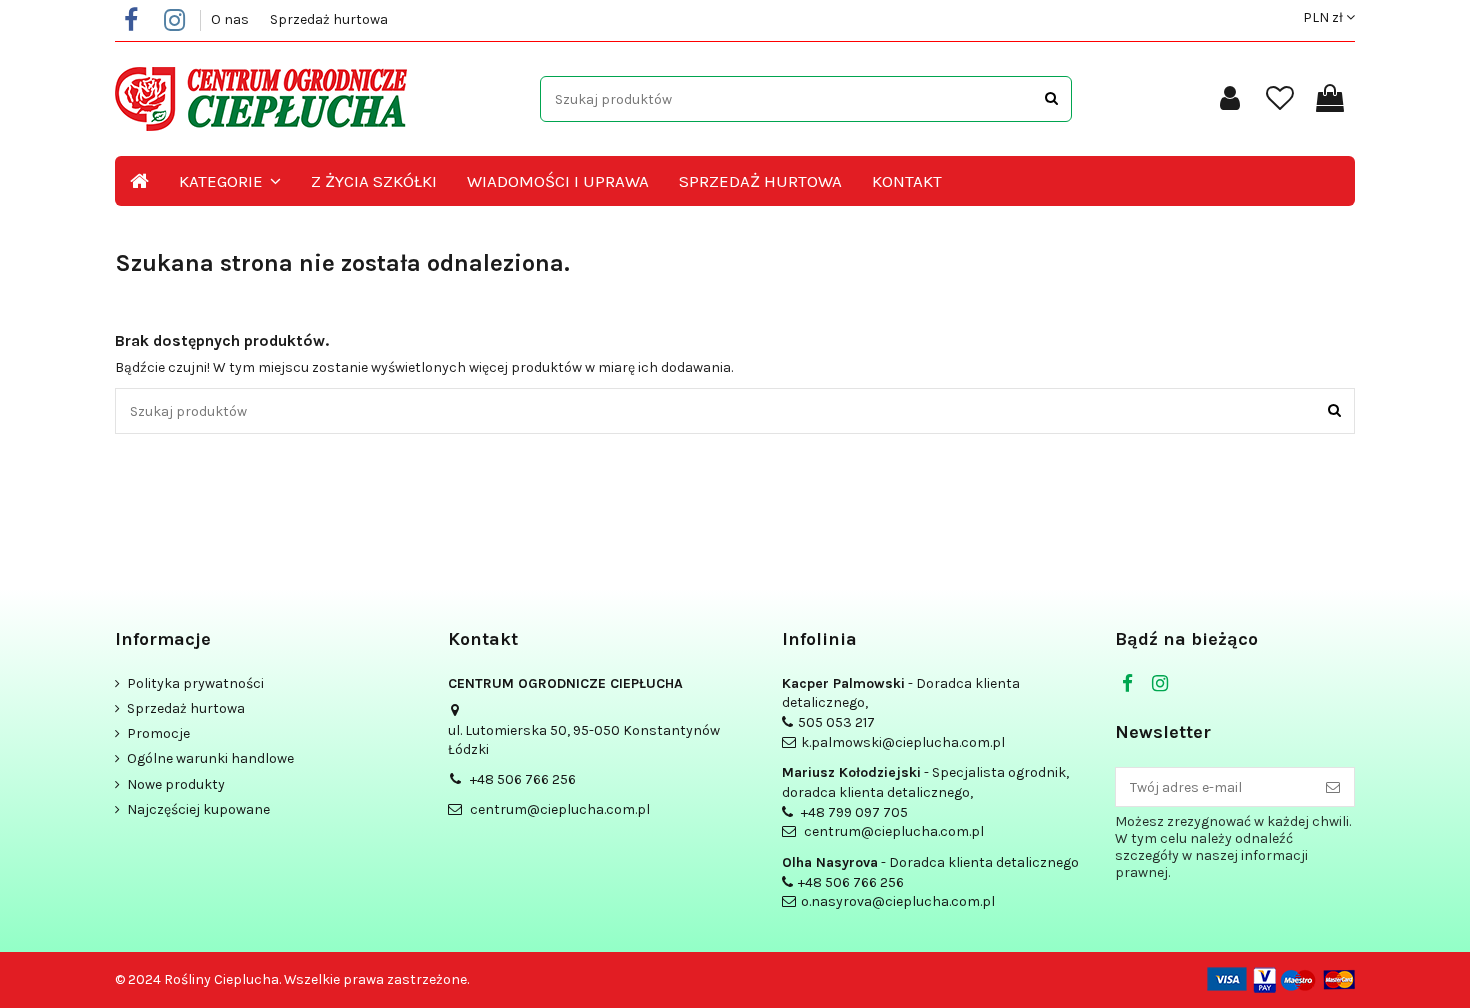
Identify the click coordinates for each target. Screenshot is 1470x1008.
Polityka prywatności (195, 683)
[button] (230, 181)
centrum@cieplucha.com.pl (560, 809)
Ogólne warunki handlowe (210, 758)
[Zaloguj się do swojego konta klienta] (1230, 99)
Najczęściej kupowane (198, 809)
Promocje (158, 733)
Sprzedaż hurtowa (329, 19)
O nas (231, 19)
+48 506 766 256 (523, 779)
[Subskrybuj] (1333, 787)
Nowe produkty (176, 784)
